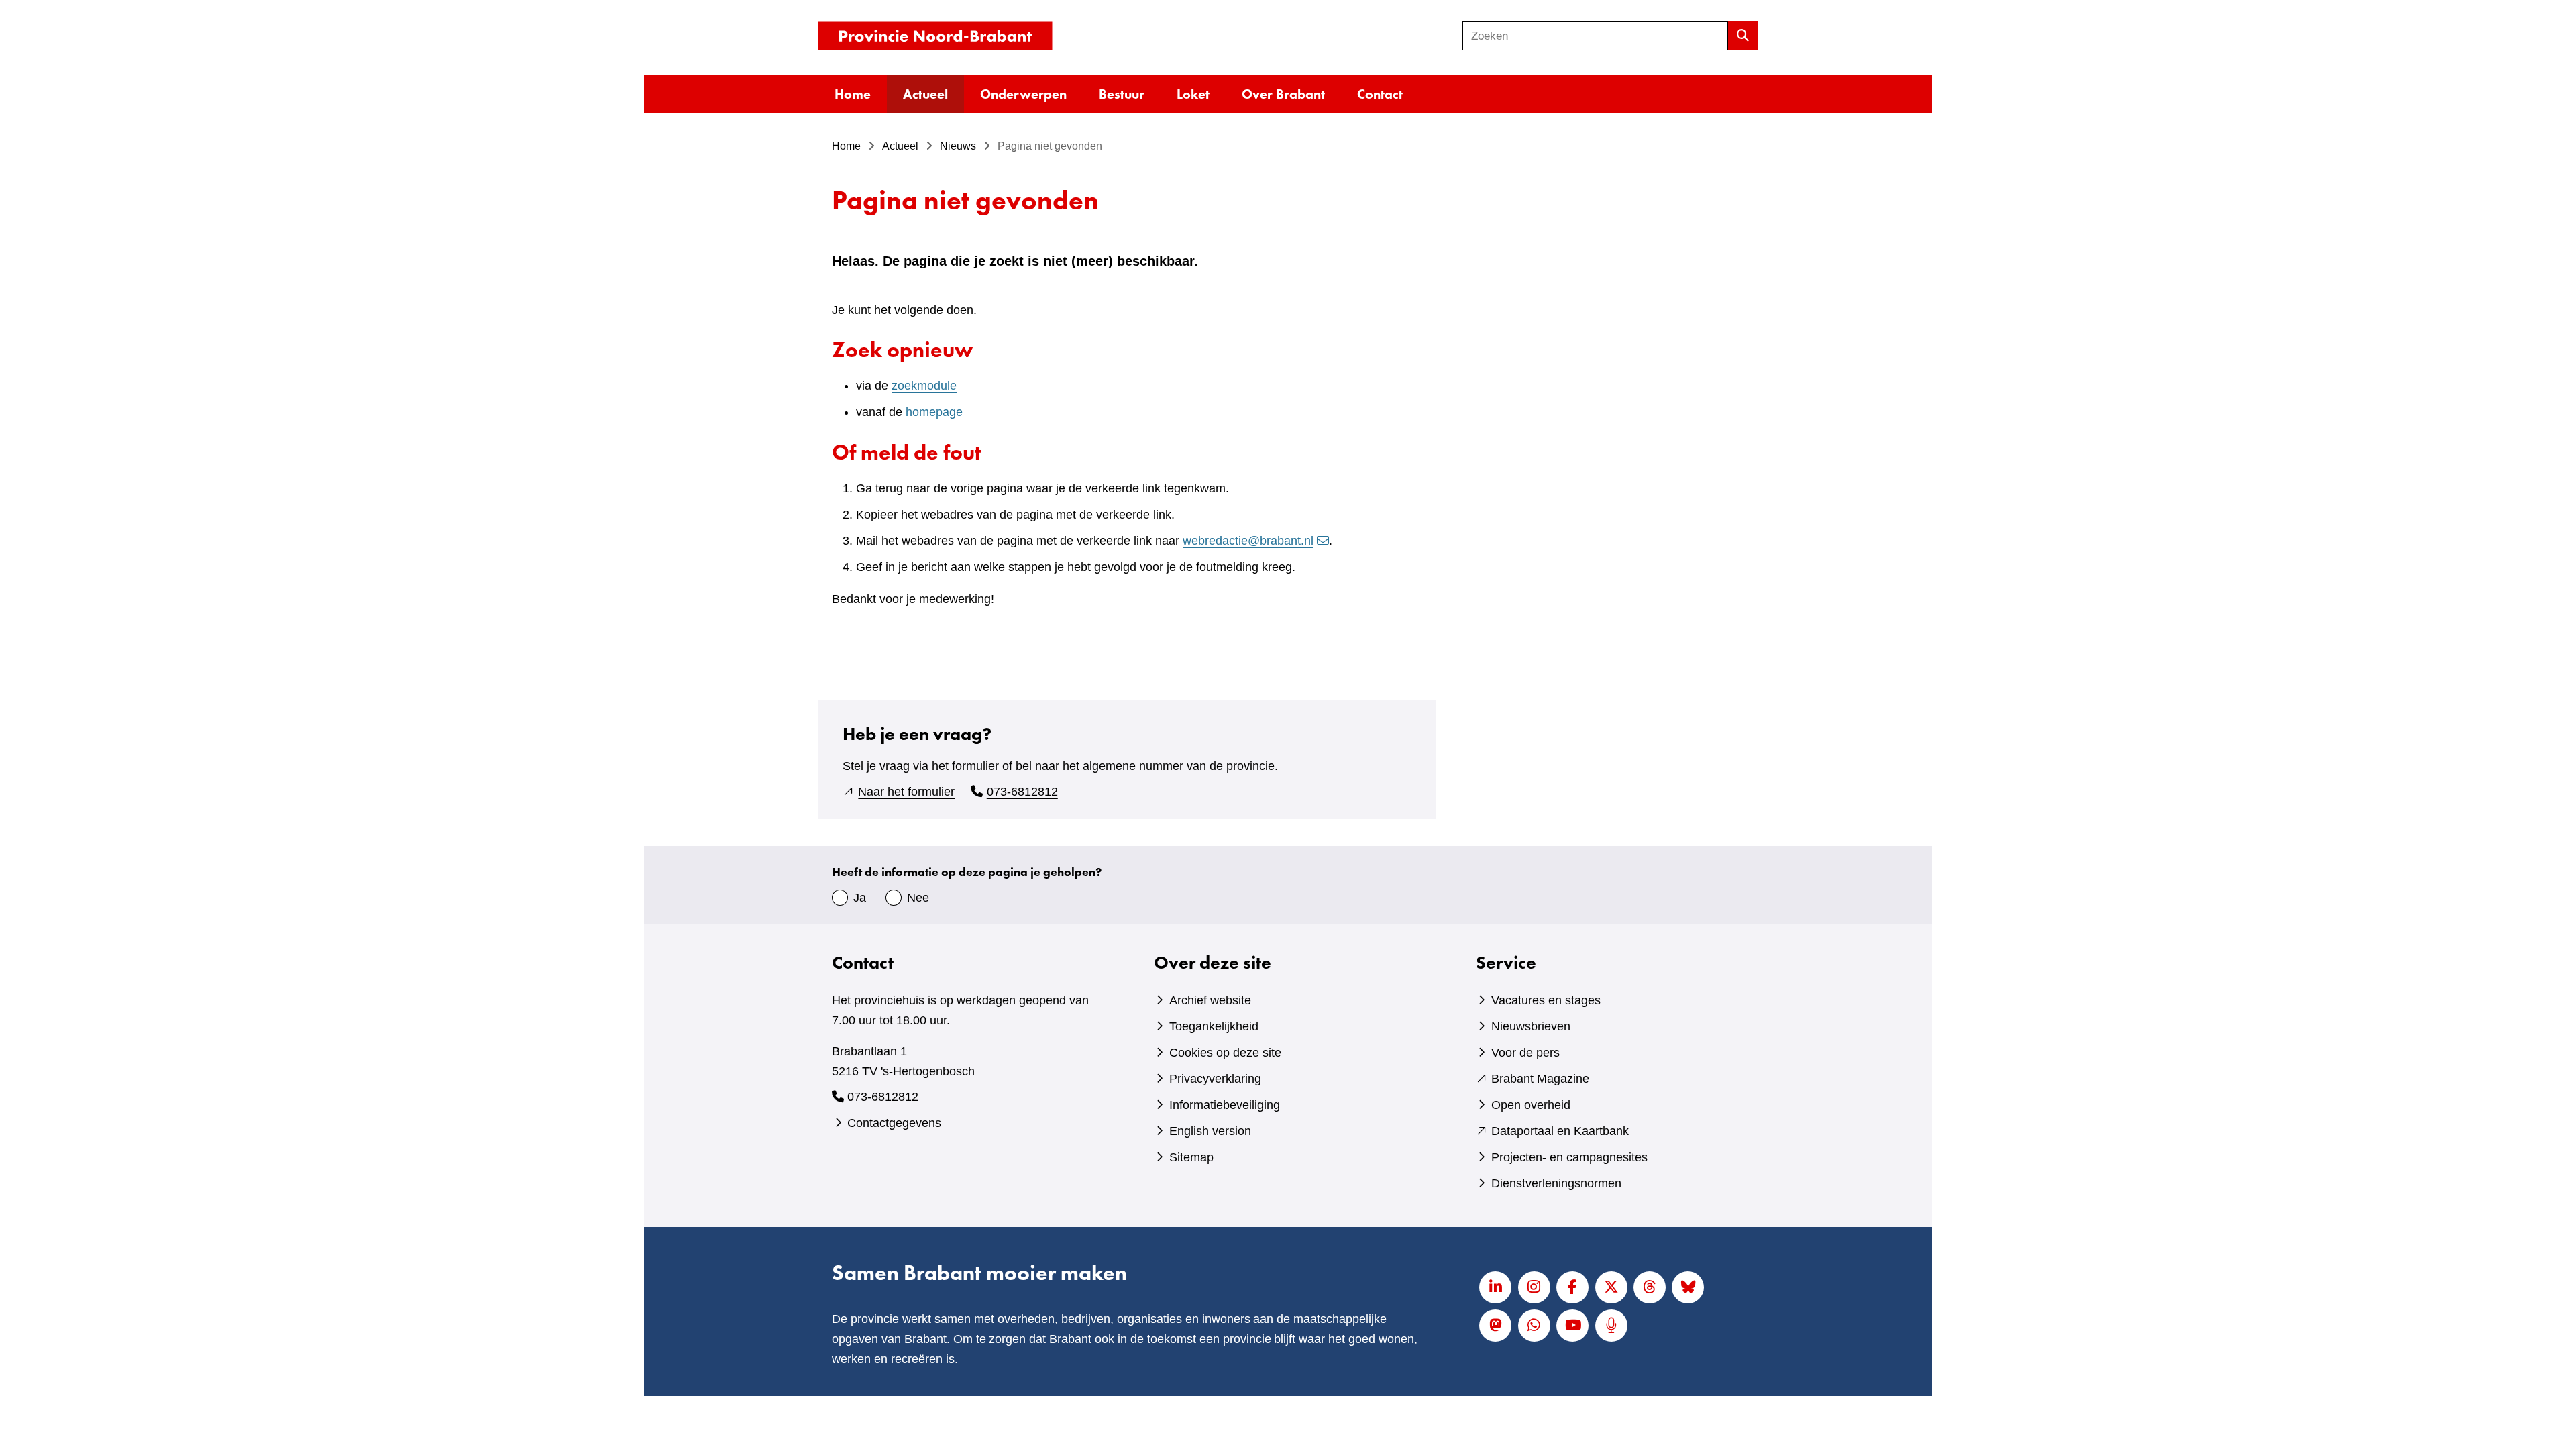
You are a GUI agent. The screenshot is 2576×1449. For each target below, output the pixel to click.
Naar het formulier (906, 792)
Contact (1380, 94)
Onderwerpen (1023, 94)
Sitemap (1191, 1157)
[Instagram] (1534, 1287)
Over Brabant (1283, 94)
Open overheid (1531, 1105)
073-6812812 (1022, 792)
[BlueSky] (1688, 1287)
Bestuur (1122, 94)
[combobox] (1595, 36)
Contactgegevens (894, 1123)
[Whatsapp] (1534, 1326)
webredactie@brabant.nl (1248, 541)
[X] (1611, 1287)
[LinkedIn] (1495, 1287)
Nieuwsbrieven (1531, 1026)
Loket (1193, 94)
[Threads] (1650, 1287)
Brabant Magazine (1540, 1079)
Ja (860, 898)
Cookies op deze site (1225, 1053)
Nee (918, 898)
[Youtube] (1572, 1326)
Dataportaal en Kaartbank (1560, 1131)
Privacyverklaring (1215, 1079)
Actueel (925, 94)
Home (853, 94)
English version (1210, 1131)
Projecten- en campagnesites (1569, 1157)
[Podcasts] (1611, 1326)
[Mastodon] (1495, 1326)
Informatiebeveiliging (1225, 1105)
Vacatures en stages (1546, 1000)
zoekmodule (924, 386)
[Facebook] (1572, 1287)
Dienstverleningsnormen (1556, 1183)
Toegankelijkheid (1214, 1026)
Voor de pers (1525, 1053)
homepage (934, 412)
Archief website (1210, 1000)
